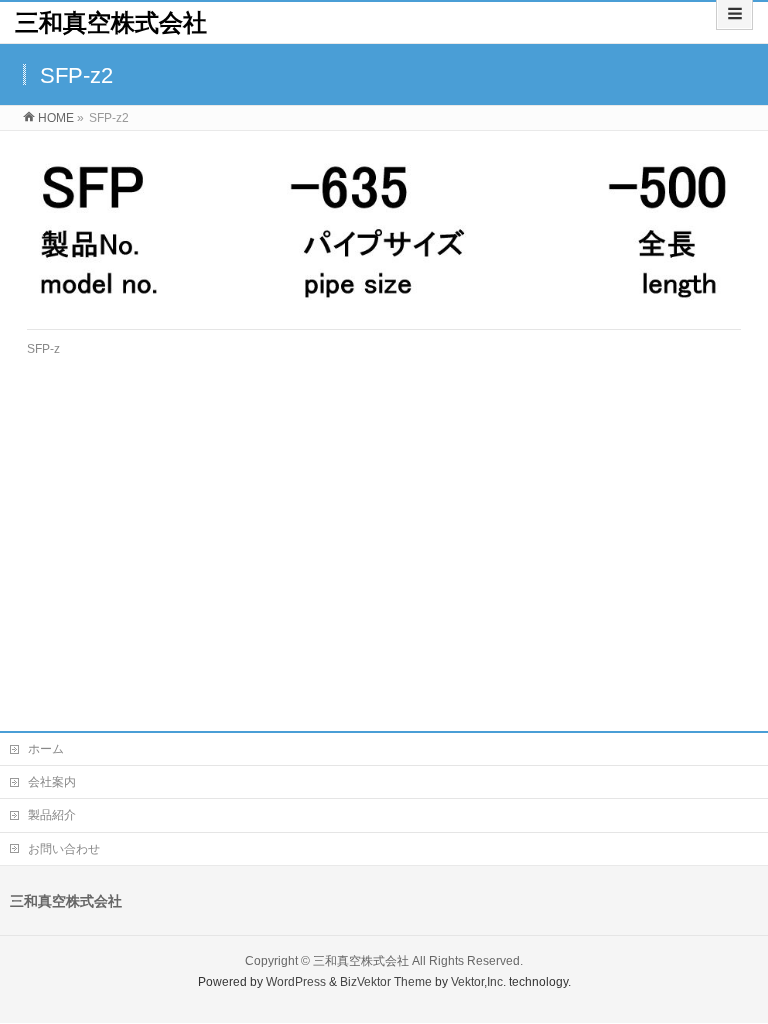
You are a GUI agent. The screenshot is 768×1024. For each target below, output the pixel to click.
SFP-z (43, 349)
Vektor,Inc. (478, 982)
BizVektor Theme (386, 982)
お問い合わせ (64, 849)
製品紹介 (52, 815)
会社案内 (52, 782)
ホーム (46, 749)
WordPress (296, 982)
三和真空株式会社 (111, 22)
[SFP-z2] (384, 230)
